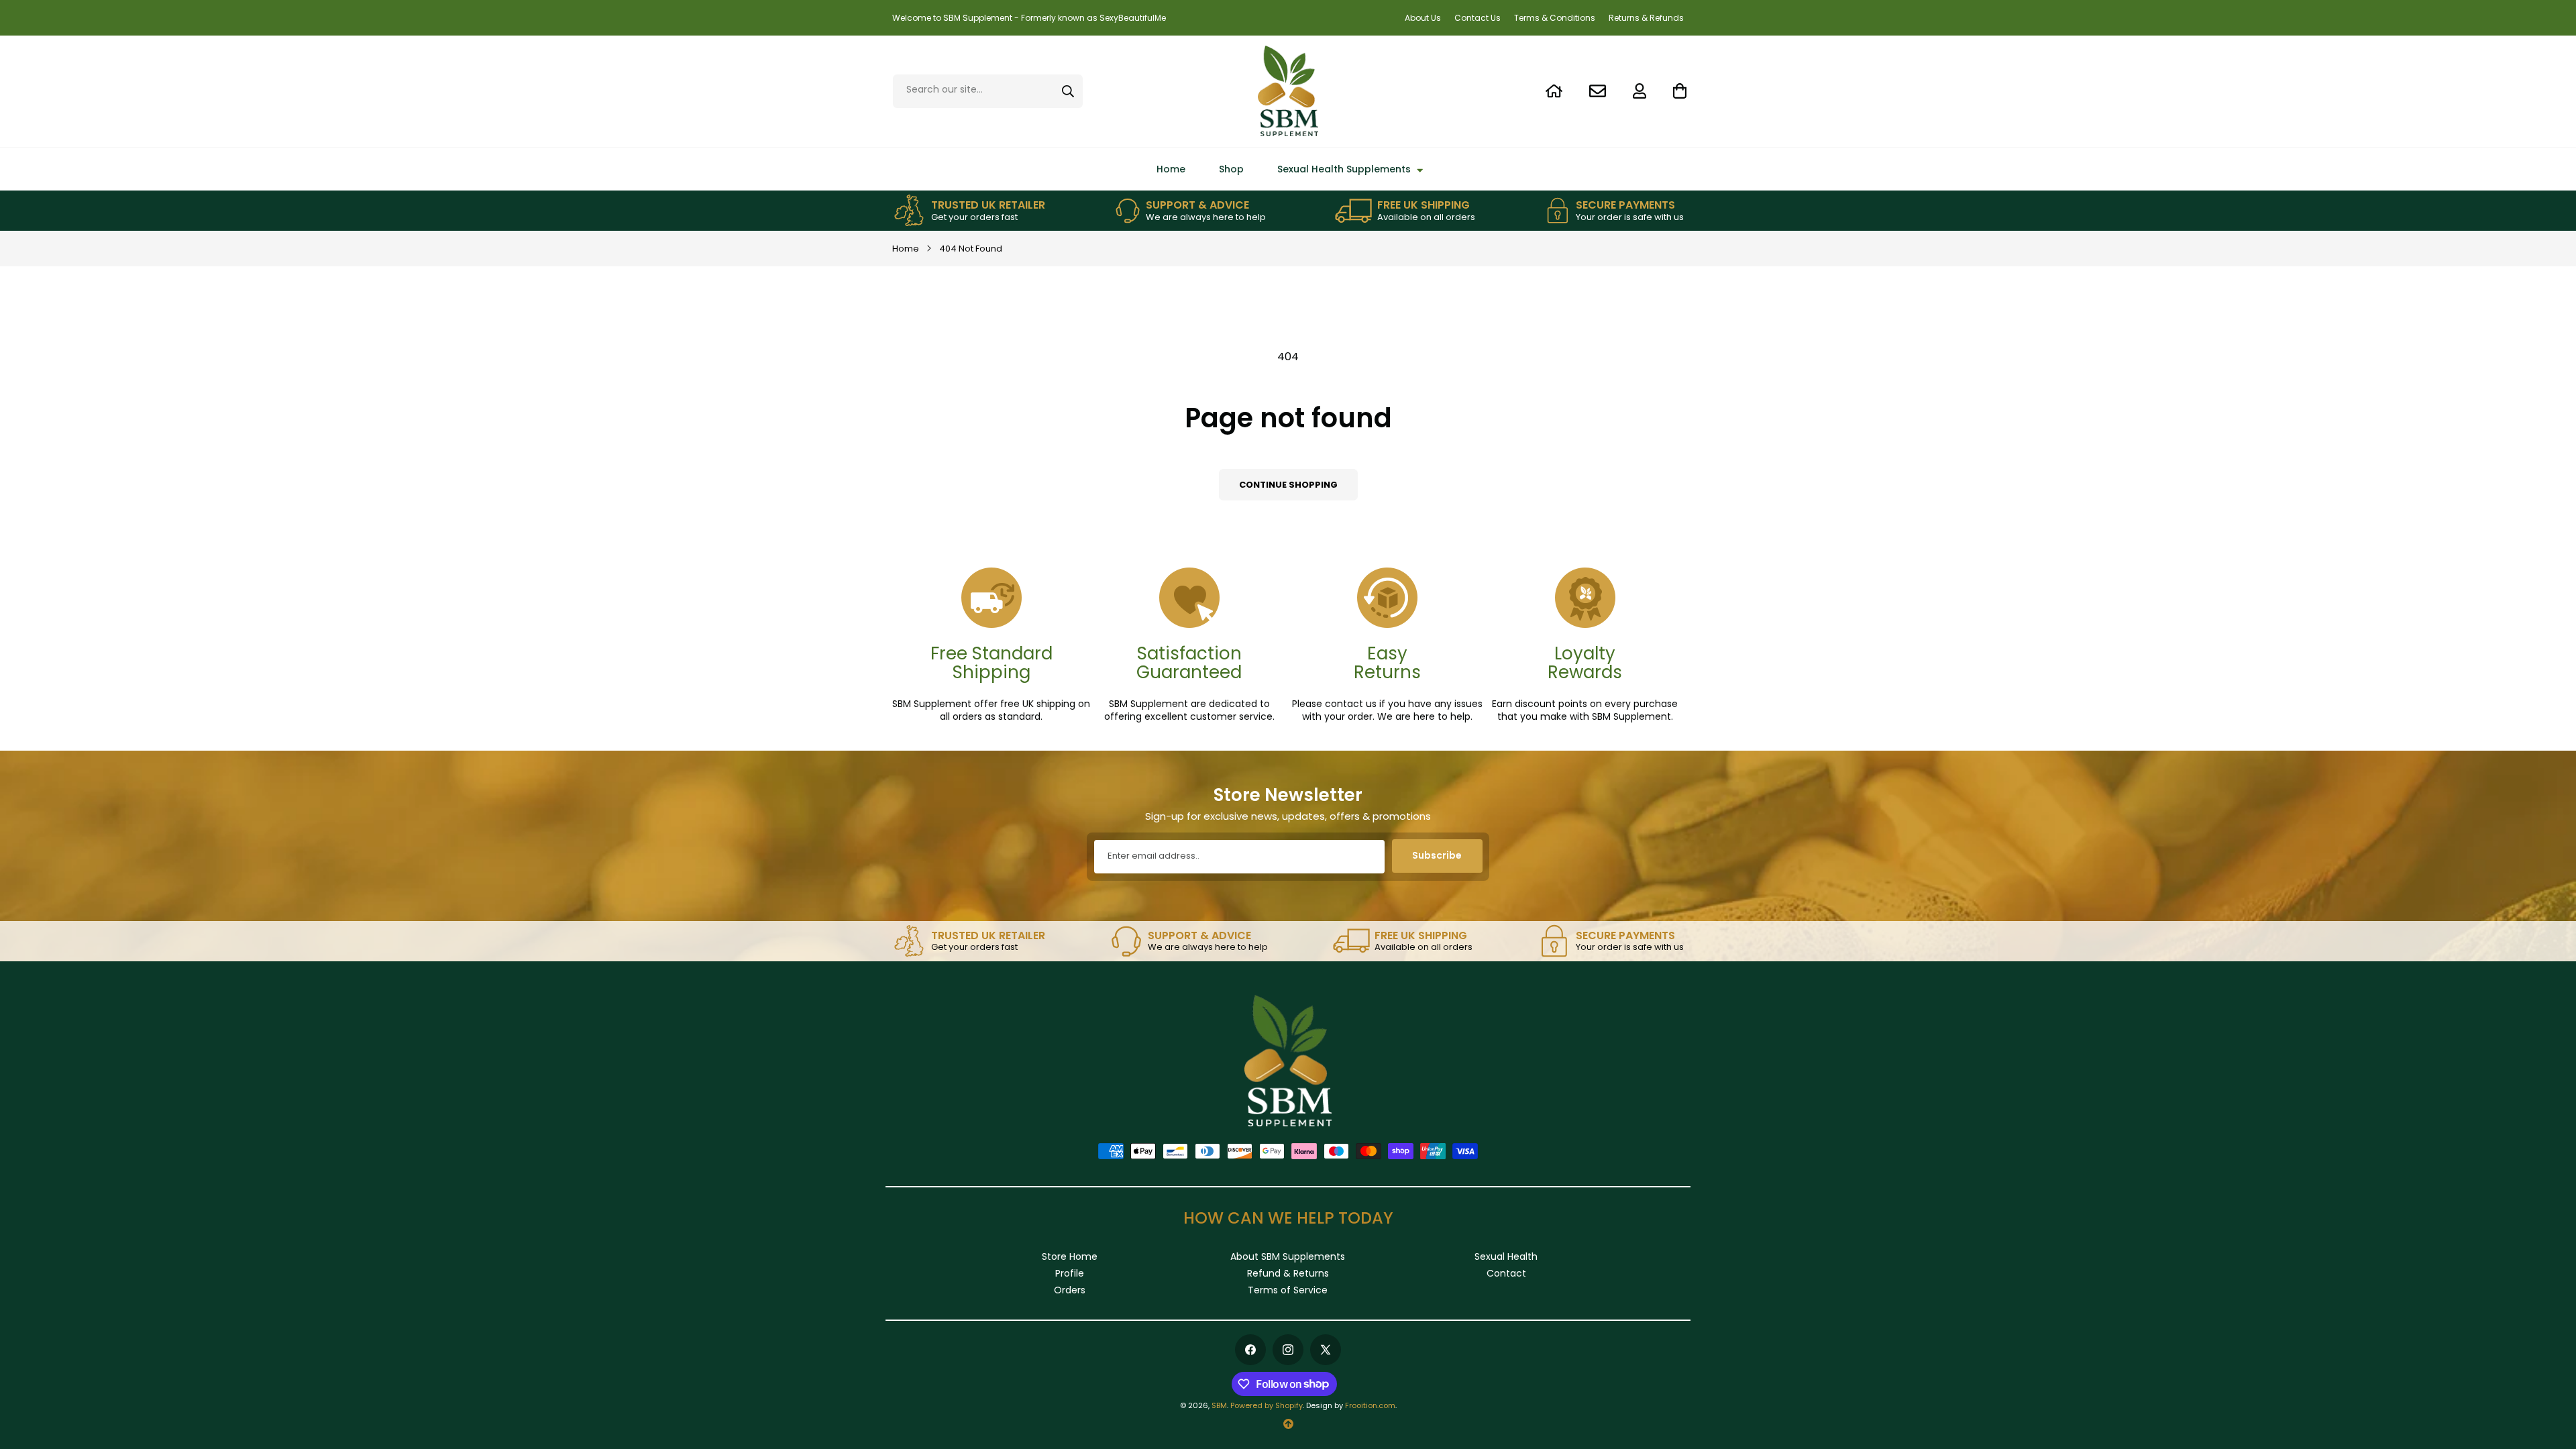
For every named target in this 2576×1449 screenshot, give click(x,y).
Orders (1070, 1290)
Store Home (1070, 1256)
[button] (1673, 91)
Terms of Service (1288, 1290)
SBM (1219, 1405)
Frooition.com (1370, 1405)
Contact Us (1478, 18)
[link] (969, 211)
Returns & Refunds (1646, 18)
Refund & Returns (1288, 1273)
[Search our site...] (1068, 91)
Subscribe (1437, 855)
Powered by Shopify (1267, 1405)
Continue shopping (1288, 485)
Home (906, 249)
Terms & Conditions (1555, 18)
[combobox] (988, 91)
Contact (1506, 1273)
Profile (1070, 1273)
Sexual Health (1506, 1256)
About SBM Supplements (1288, 1256)
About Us (1423, 18)
